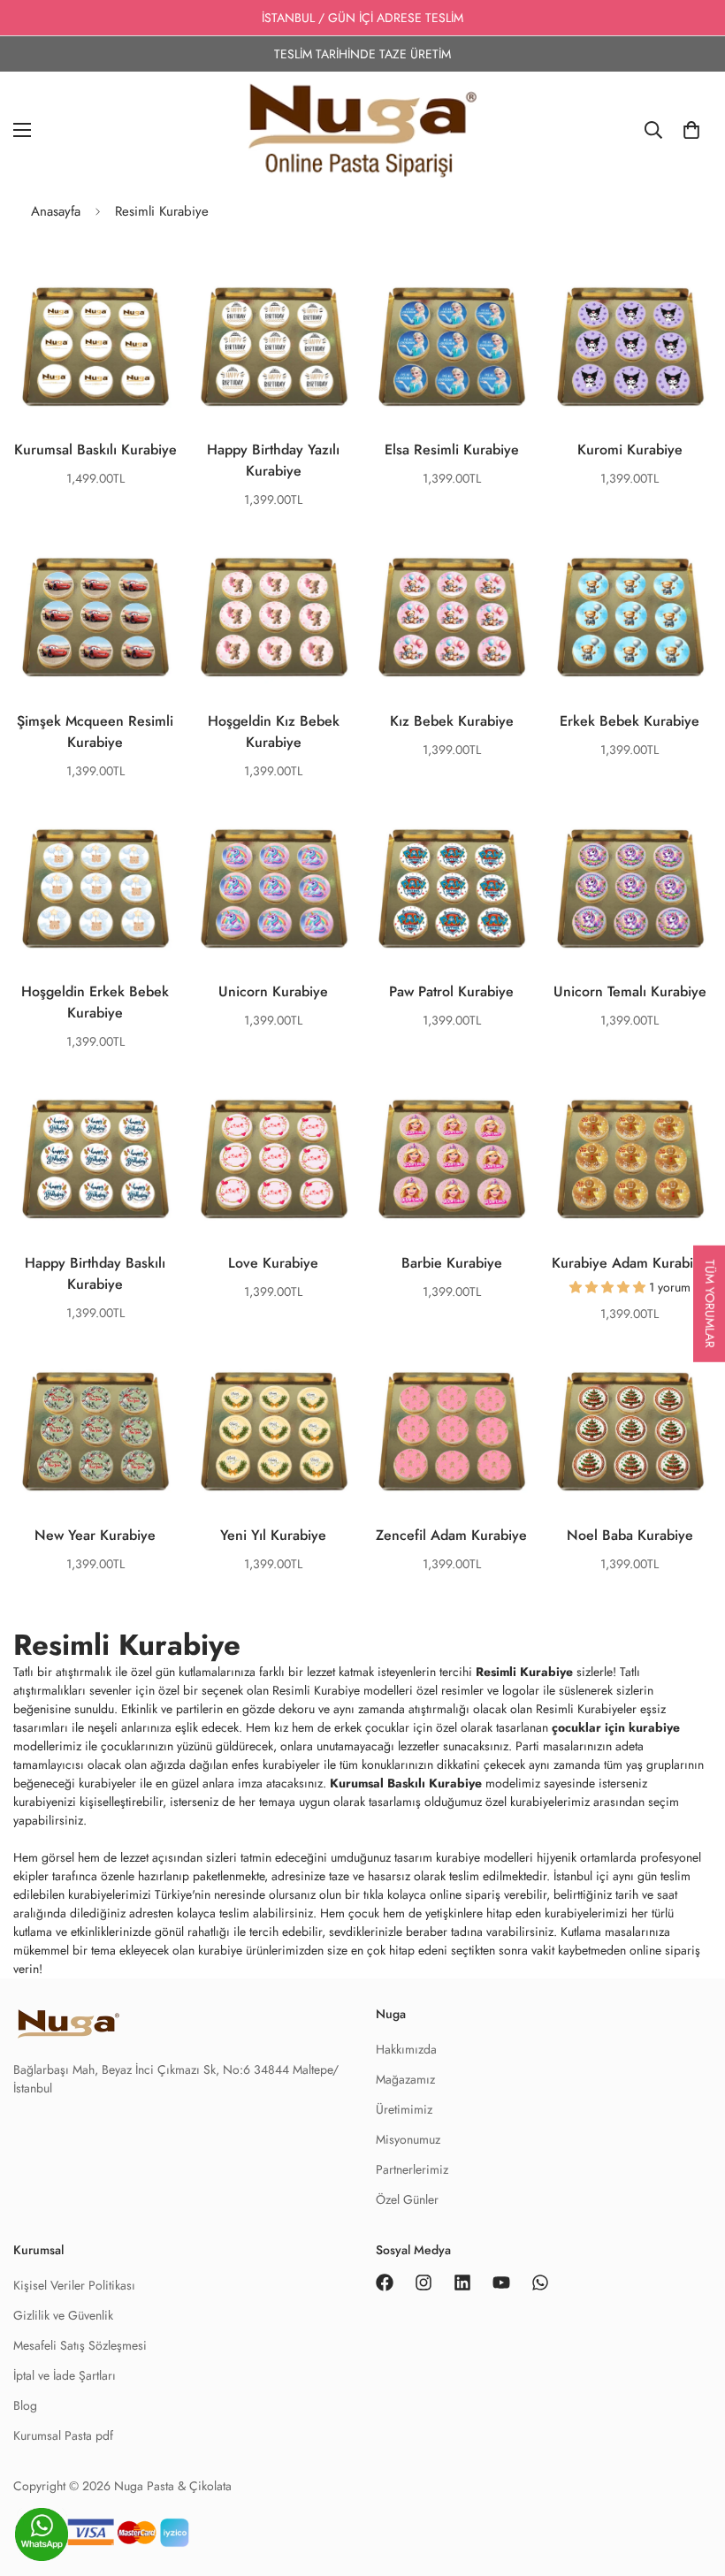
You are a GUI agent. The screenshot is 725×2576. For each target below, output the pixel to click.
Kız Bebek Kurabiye (452, 721)
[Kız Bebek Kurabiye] (452, 618)
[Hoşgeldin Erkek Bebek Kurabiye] (95, 889)
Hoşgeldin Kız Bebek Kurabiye (274, 732)
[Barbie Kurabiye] (452, 1160)
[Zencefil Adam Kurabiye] (452, 1432)
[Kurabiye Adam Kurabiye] (630, 1160)
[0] (691, 130)
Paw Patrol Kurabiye (451, 991)
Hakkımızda (406, 2049)
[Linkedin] (462, 2283)
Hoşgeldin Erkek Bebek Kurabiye (95, 1002)
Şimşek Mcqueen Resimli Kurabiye (95, 732)
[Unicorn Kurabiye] (274, 889)
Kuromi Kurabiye (630, 450)
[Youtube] (501, 2283)
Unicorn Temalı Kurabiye (630, 991)
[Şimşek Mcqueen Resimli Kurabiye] (95, 618)
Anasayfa (56, 211)
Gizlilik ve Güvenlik (63, 2315)
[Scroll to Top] (691, 2538)
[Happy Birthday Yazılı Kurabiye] (274, 347)
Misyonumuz (408, 2139)
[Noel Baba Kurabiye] (630, 1432)
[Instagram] (424, 2283)
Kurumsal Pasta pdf (63, 2435)
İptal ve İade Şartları (65, 2375)
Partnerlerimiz (412, 2169)
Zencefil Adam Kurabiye (451, 1535)
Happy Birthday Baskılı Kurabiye (95, 1273)
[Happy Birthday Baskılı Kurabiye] (95, 1160)
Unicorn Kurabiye (273, 991)
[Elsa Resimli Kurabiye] (452, 347)
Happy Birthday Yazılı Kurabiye (273, 460)
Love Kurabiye (273, 1263)
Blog (25, 2405)
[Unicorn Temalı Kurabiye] (630, 889)
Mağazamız (405, 2079)
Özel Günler (407, 2199)
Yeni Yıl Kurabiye (273, 1535)
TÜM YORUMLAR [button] (710, 1304)
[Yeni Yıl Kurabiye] (274, 1432)
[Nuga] (362, 130)
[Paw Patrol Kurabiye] (452, 889)
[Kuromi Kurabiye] (630, 347)
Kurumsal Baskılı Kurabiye (95, 450)
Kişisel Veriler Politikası (74, 2285)
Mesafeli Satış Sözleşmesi (80, 2345)
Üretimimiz (404, 2109)
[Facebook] (385, 2283)
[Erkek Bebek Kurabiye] (630, 618)
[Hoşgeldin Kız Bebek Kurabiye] (274, 618)
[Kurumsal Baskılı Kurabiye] (95, 347)
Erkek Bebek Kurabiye (630, 721)
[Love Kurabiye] (274, 1160)
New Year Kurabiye (95, 1535)
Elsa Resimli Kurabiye (452, 450)
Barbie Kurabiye (452, 1263)
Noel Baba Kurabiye (630, 1535)
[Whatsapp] (540, 2283)
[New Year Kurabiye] (95, 1432)
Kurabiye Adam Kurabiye (630, 1263)
